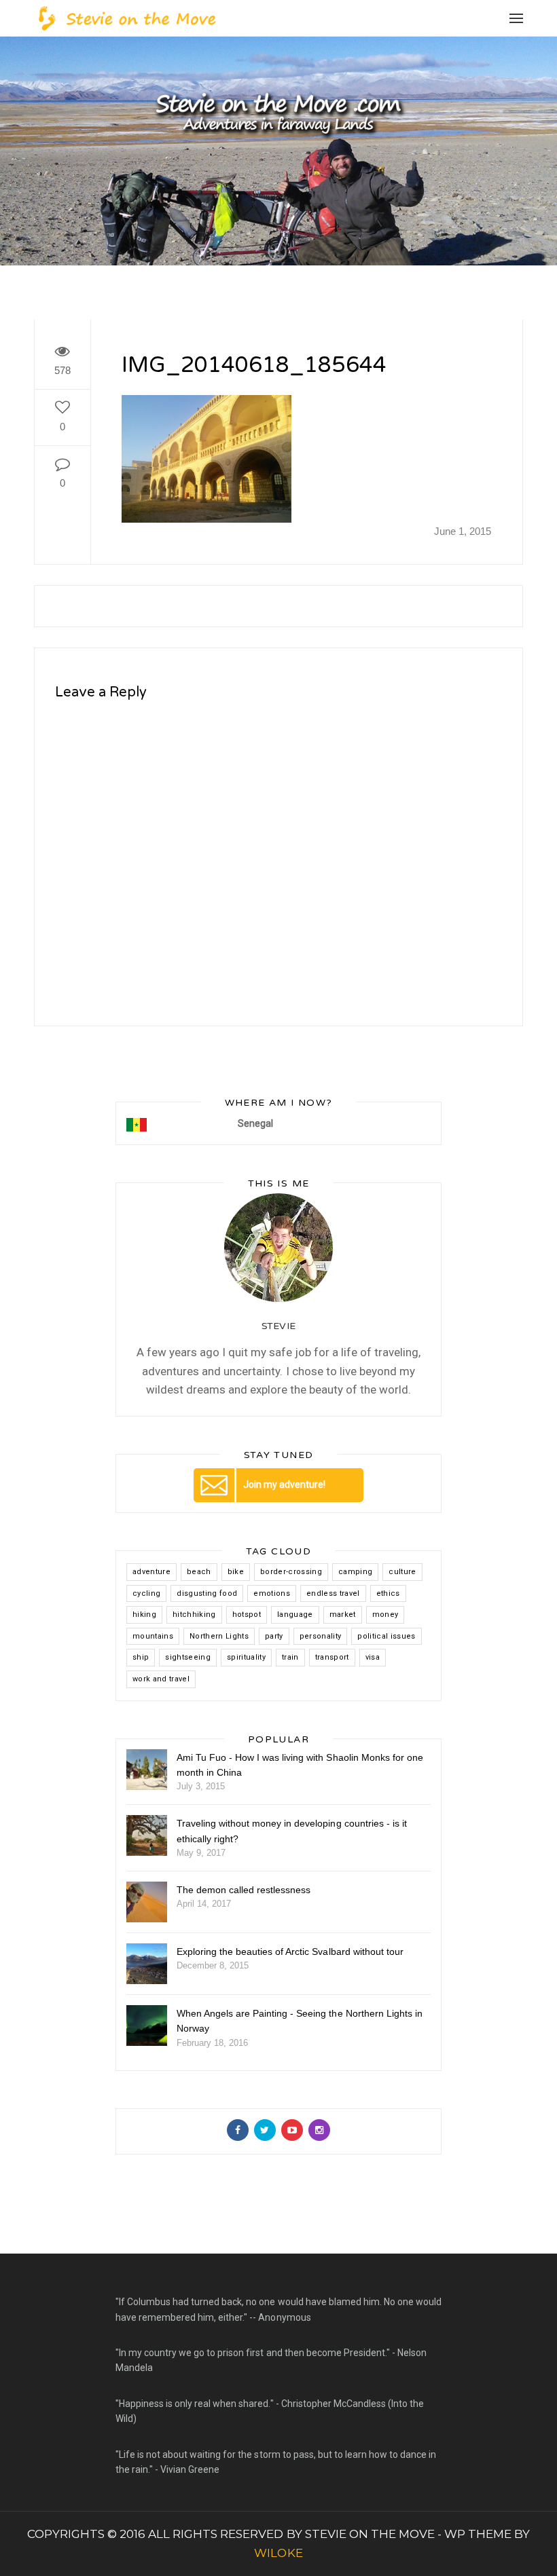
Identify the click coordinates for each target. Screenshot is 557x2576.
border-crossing (291, 1572)
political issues (386, 1636)
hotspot (247, 1614)
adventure (151, 1572)
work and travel (161, 1679)
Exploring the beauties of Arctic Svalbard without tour (290, 1952)
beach (199, 1572)
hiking (144, 1614)
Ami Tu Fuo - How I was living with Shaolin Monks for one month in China (300, 1765)
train (290, 1657)
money (385, 1614)
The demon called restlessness (244, 1890)
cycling (146, 1593)
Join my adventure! (284, 1485)
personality (321, 1636)
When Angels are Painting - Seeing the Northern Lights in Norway (300, 2021)
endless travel (333, 1593)
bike (236, 1572)
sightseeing (188, 1657)
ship (141, 1657)
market (343, 1614)
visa (373, 1657)
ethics (388, 1593)
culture (402, 1572)
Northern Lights (219, 1636)
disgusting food (207, 1593)
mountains (153, 1636)
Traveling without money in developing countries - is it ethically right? (292, 1831)
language (295, 1614)
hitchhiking (194, 1614)
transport (332, 1657)
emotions (272, 1593)
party (274, 1636)
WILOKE (278, 2553)
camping (355, 1572)
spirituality (246, 1657)
